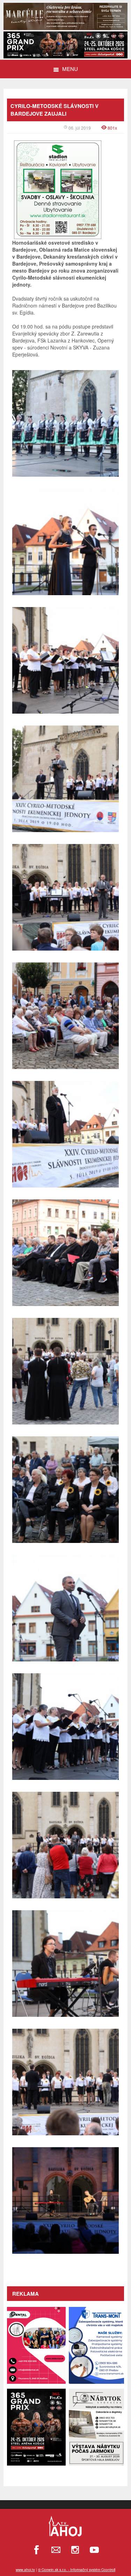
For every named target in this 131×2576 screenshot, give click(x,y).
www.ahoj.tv (25, 2570)
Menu (70, 69)
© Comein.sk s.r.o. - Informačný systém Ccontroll (77, 2570)
